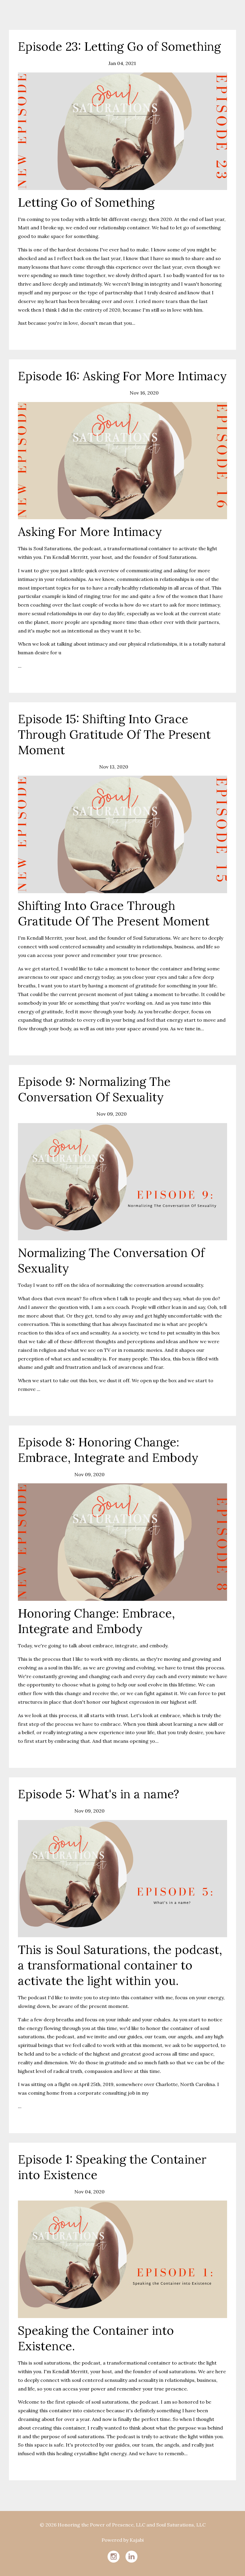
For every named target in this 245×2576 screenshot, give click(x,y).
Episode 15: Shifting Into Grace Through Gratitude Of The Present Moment (114, 734)
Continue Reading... (42, 336)
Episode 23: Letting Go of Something (119, 46)
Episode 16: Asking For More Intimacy (122, 376)
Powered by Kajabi (123, 2540)
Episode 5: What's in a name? (99, 1794)
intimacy (28, 393)
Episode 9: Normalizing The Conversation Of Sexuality (94, 1089)
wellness (92, 63)
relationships (33, 63)
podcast (50, 393)
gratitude (29, 767)
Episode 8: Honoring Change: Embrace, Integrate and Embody (108, 1450)
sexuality (49, 1114)
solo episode (65, 63)
